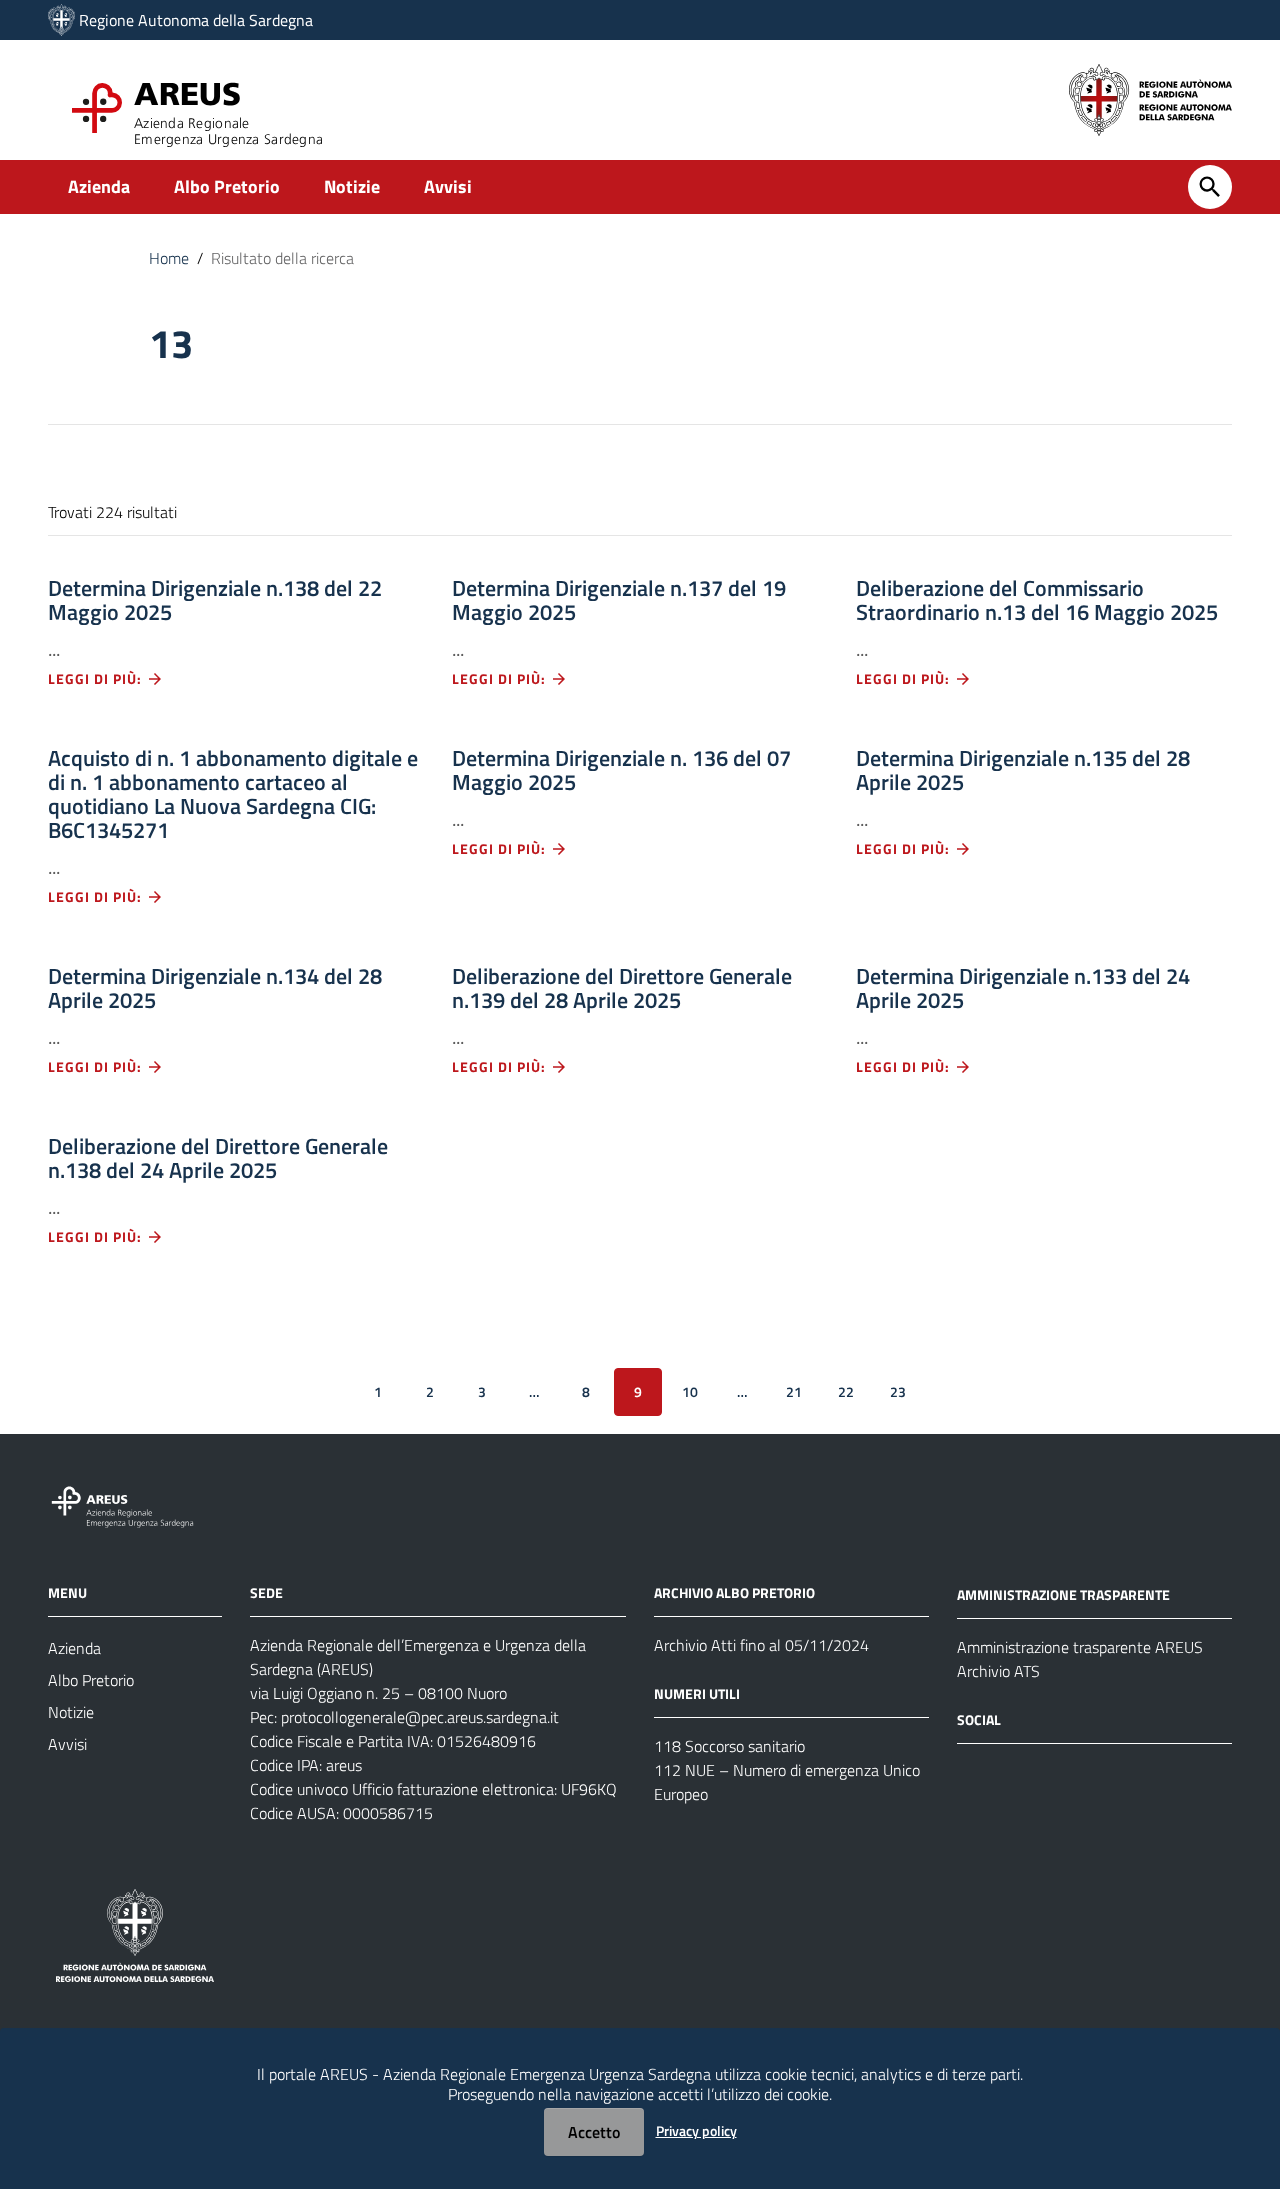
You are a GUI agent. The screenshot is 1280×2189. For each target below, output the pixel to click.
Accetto (594, 2132)
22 (846, 1391)
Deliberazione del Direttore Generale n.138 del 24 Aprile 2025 (218, 1158)
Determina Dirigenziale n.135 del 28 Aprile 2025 (1023, 770)
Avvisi (448, 186)
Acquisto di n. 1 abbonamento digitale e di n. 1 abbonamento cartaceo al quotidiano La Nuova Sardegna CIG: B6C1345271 (233, 794)
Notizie (352, 186)
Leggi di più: (97, 678)
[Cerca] (1210, 187)
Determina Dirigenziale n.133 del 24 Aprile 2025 (1023, 988)
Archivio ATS (998, 1671)
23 (898, 1391)
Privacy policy (696, 2130)
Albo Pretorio (227, 186)
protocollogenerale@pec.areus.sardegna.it (420, 1717)
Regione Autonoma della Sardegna (196, 20)
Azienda (99, 186)
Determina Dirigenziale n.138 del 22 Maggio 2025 (215, 600)
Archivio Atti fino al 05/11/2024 (761, 1645)
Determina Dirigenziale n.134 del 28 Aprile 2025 (215, 988)
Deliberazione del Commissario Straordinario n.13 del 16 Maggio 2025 (1037, 600)
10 (690, 1391)
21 (794, 1391)
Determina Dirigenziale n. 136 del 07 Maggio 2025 (621, 770)
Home (169, 258)
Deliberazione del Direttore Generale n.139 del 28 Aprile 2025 (622, 988)
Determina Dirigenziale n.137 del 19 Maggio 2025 (619, 600)
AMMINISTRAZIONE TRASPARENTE (1063, 1594)
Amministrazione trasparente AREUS (1080, 1647)
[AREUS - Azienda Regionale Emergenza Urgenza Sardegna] (61, 20)
